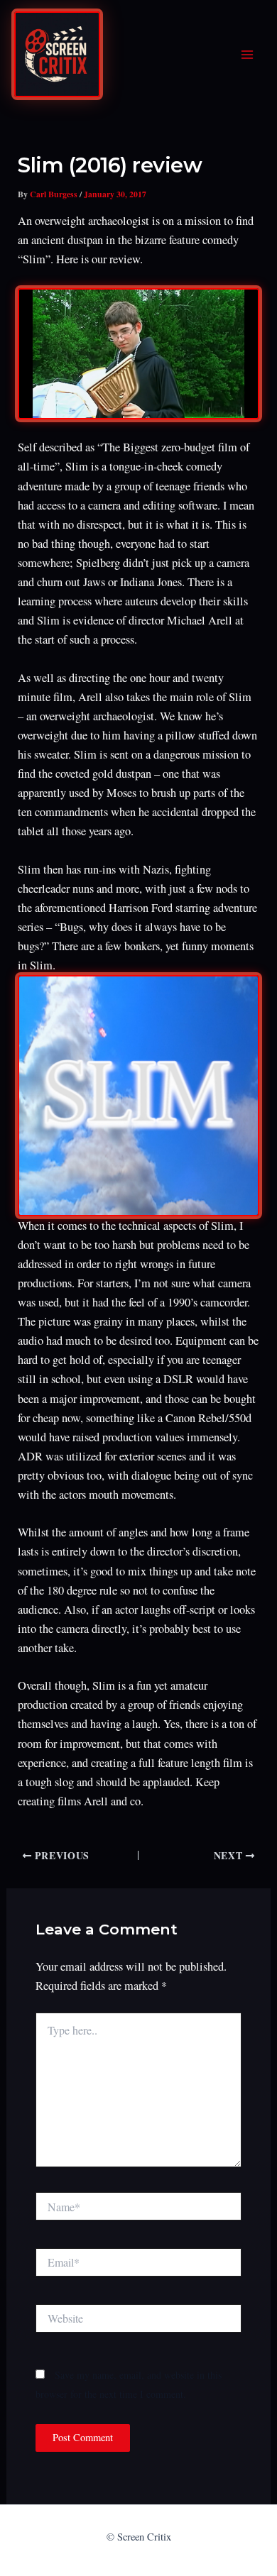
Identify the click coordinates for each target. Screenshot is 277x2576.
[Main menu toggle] (247, 55)
